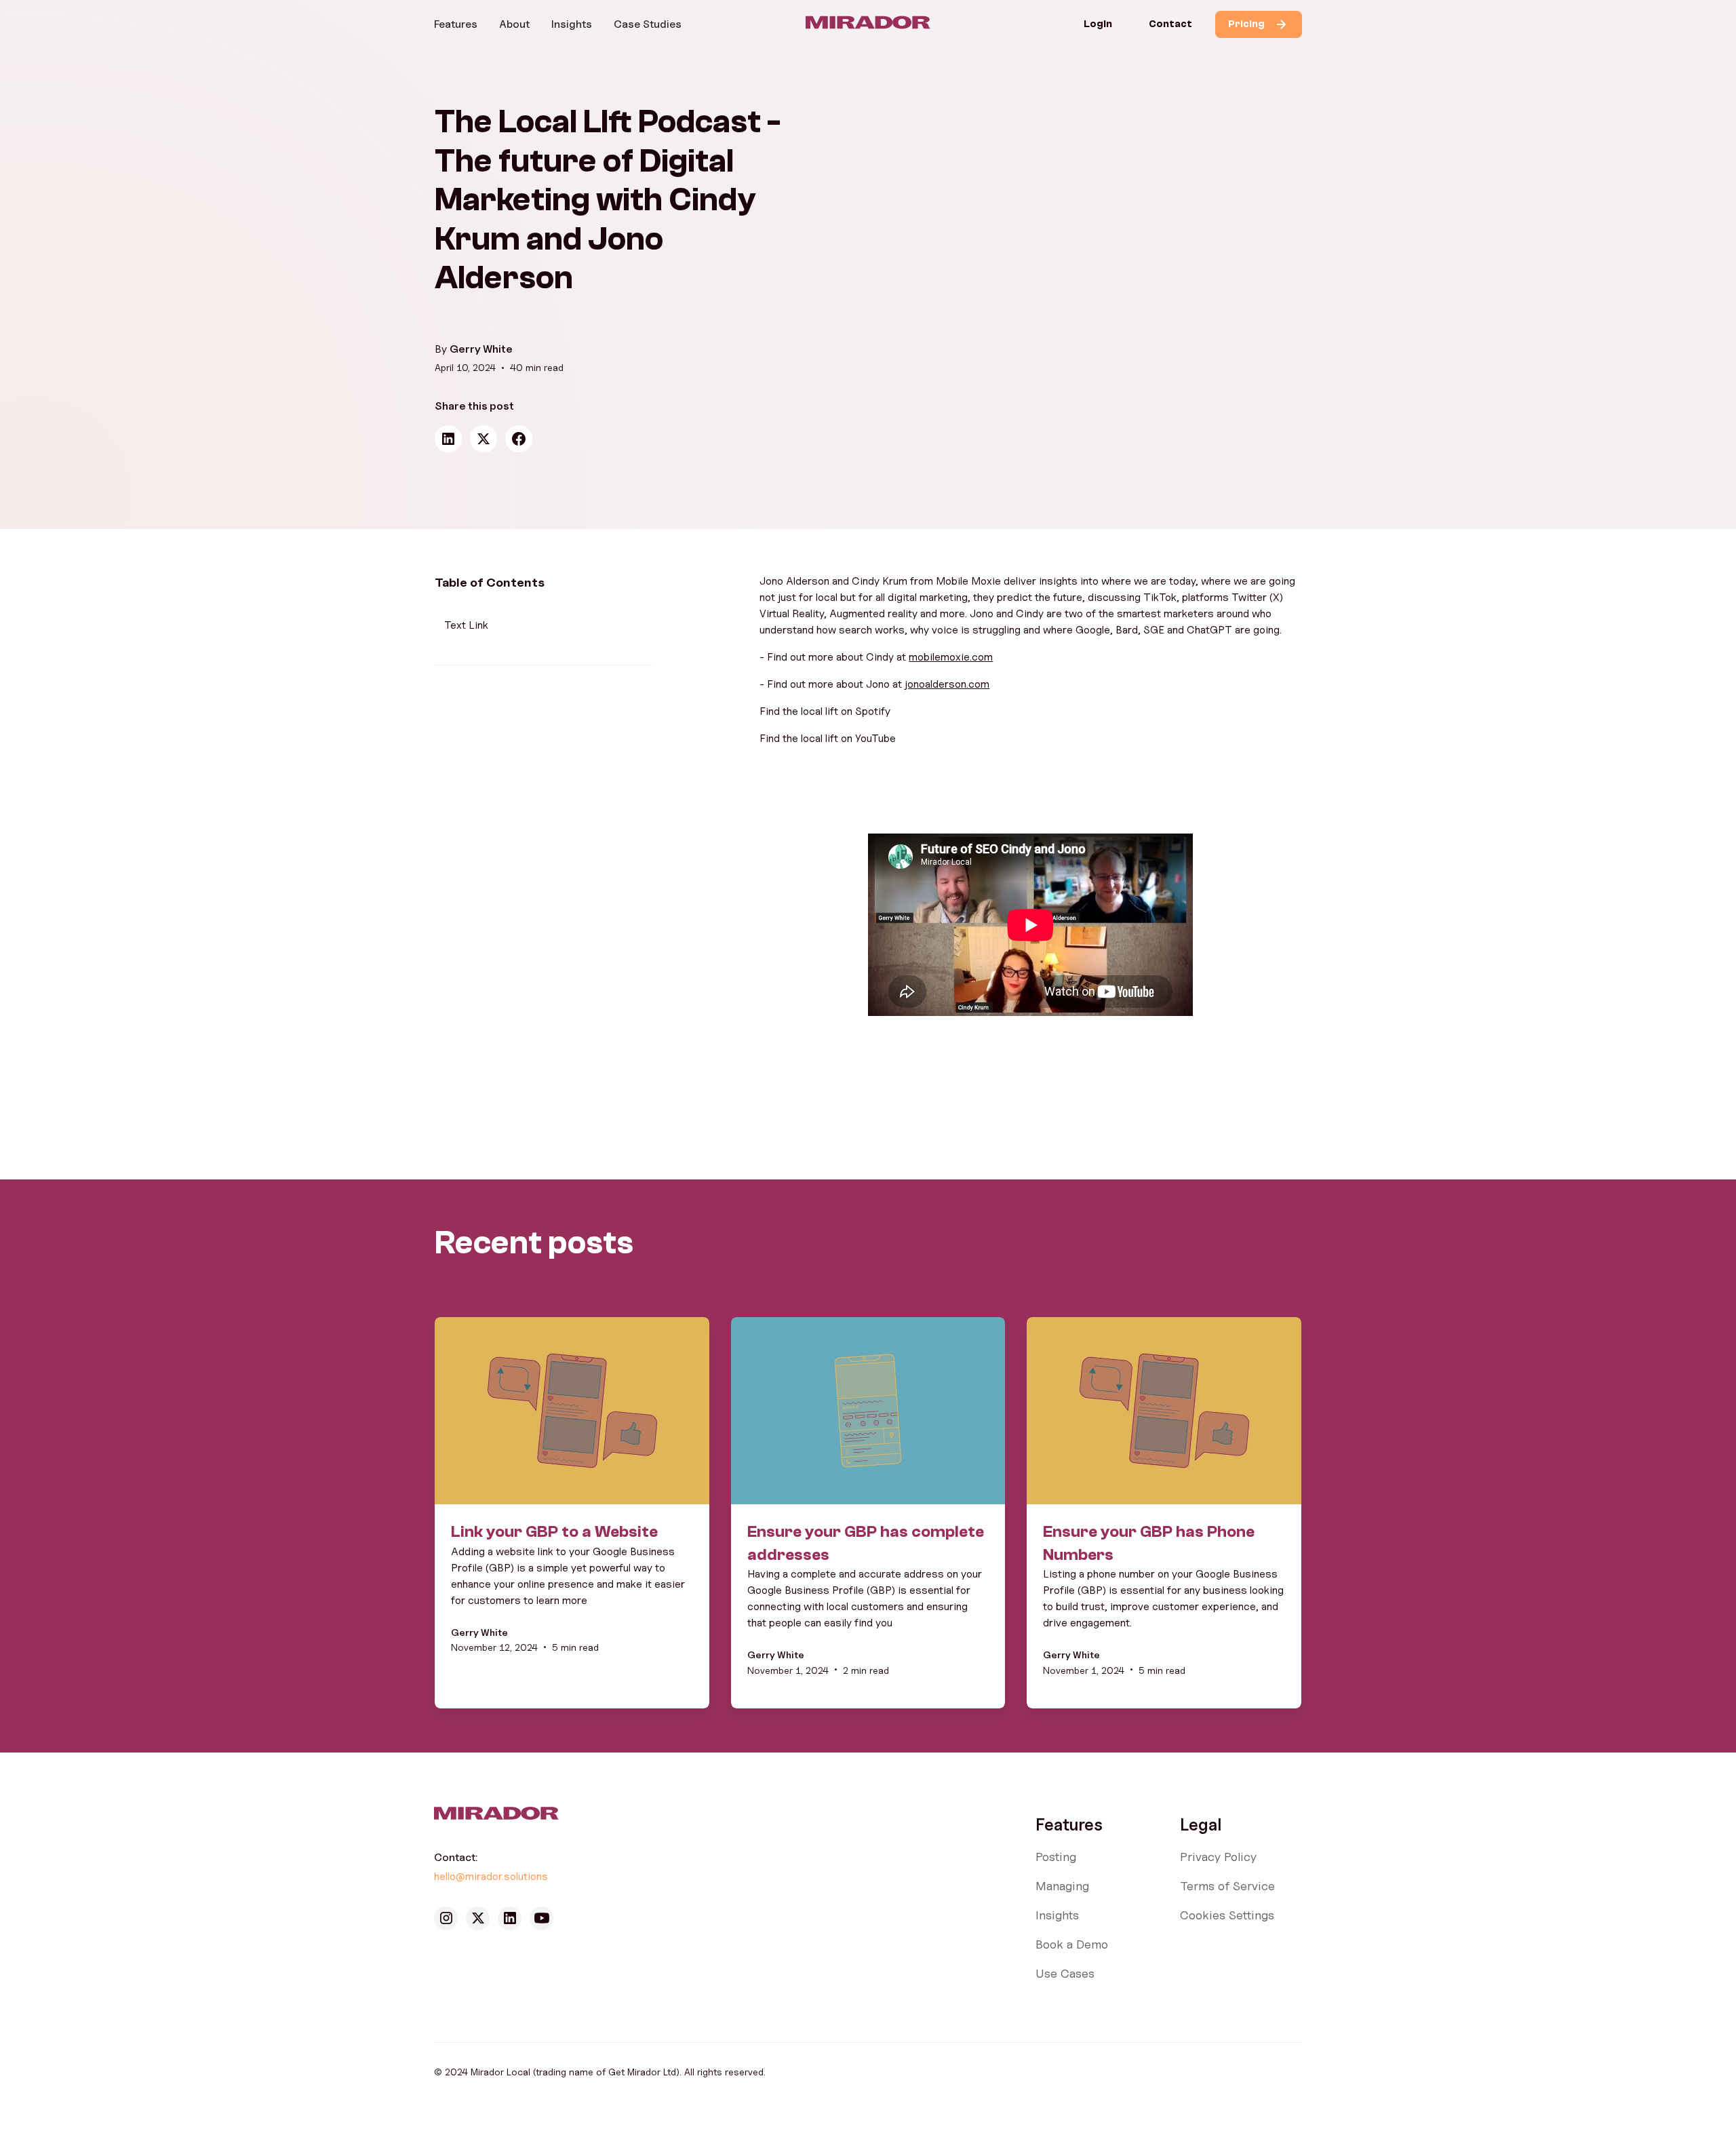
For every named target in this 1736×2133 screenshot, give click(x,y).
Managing (1062, 1886)
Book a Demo (1072, 1944)
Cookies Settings (1227, 1915)
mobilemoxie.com (951, 657)
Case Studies (648, 24)
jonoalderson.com (947, 684)
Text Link (466, 625)
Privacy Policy (1218, 1857)
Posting (1056, 1857)
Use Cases (1065, 1973)
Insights (572, 24)
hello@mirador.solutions (492, 1876)
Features (456, 24)
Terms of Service (1227, 1886)
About (514, 24)
